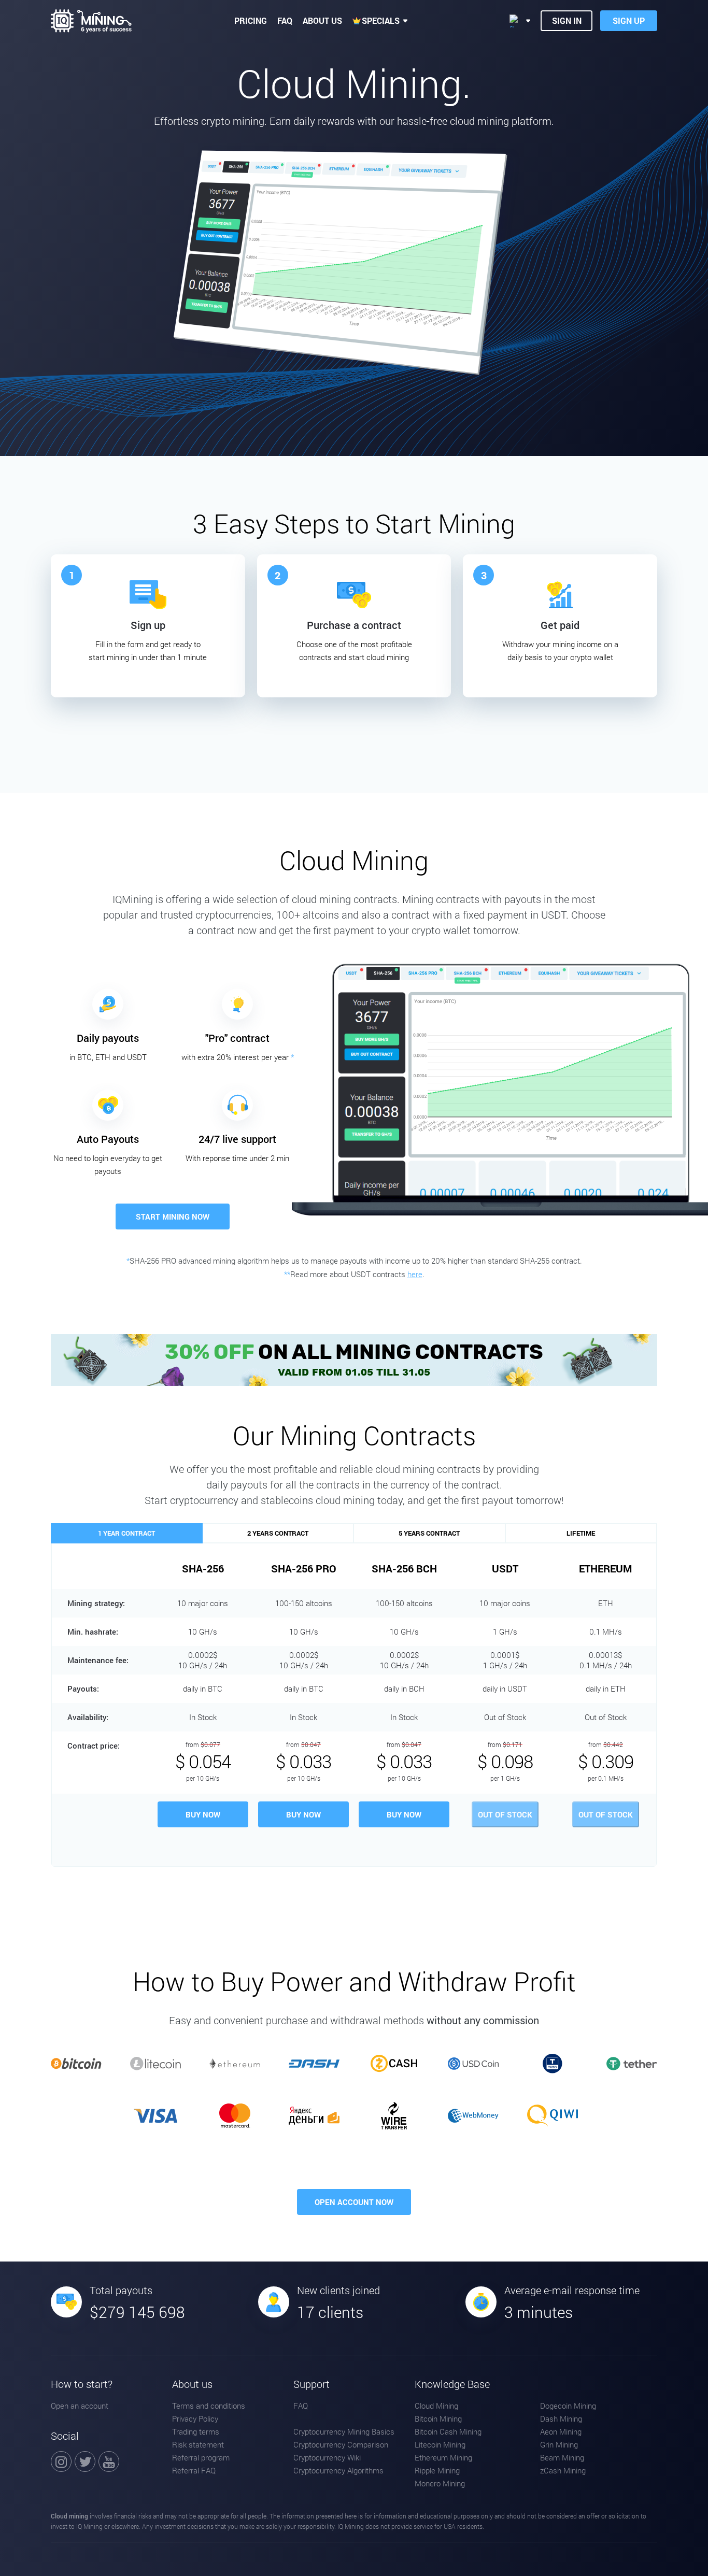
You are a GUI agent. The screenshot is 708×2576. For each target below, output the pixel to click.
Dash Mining (561, 2418)
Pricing (251, 20)
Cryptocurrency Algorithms (338, 2470)
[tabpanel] (148, 626)
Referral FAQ (194, 2470)
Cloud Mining (436, 2406)
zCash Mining (563, 2470)
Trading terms (196, 2431)
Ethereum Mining (443, 2457)
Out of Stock (505, 1814)
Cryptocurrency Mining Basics (344, 2431)
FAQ (285, 20)
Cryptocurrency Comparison (341, 2444)
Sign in (567, 20)
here (415, 1274)
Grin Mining (559, 2444)
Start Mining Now (173, 1217)
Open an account (80, 2406)
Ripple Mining (437, 2470)
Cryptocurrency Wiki (327, 2457)
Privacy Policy (195, 2418)
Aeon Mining (561, 2431)
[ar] (520, 21)
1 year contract (126, 1533)
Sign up (629, 20)
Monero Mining (440, 2483)
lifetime (581, 1533)
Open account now (354, 2202)
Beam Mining (562, 2457)
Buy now (203, 1814)
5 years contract (429, 1533)
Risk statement (198, 2444)
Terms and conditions (209, 2406)
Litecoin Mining (440, 2444)
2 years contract (278, 1533)
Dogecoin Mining (568, 2406)
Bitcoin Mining (438, 2418)
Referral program (201, 2457)
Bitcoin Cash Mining (448, 2431)
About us (322, 20)
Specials (381, 20)
